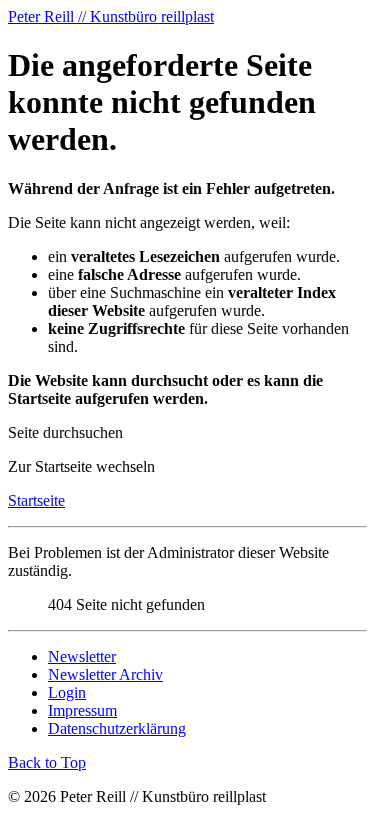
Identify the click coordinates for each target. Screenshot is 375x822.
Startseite (36, 500)
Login (67, 692)
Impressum (82, 710)
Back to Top (47, 762)
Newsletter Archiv (105, 674)
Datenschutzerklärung (117, 728)
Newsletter (82, 656)
